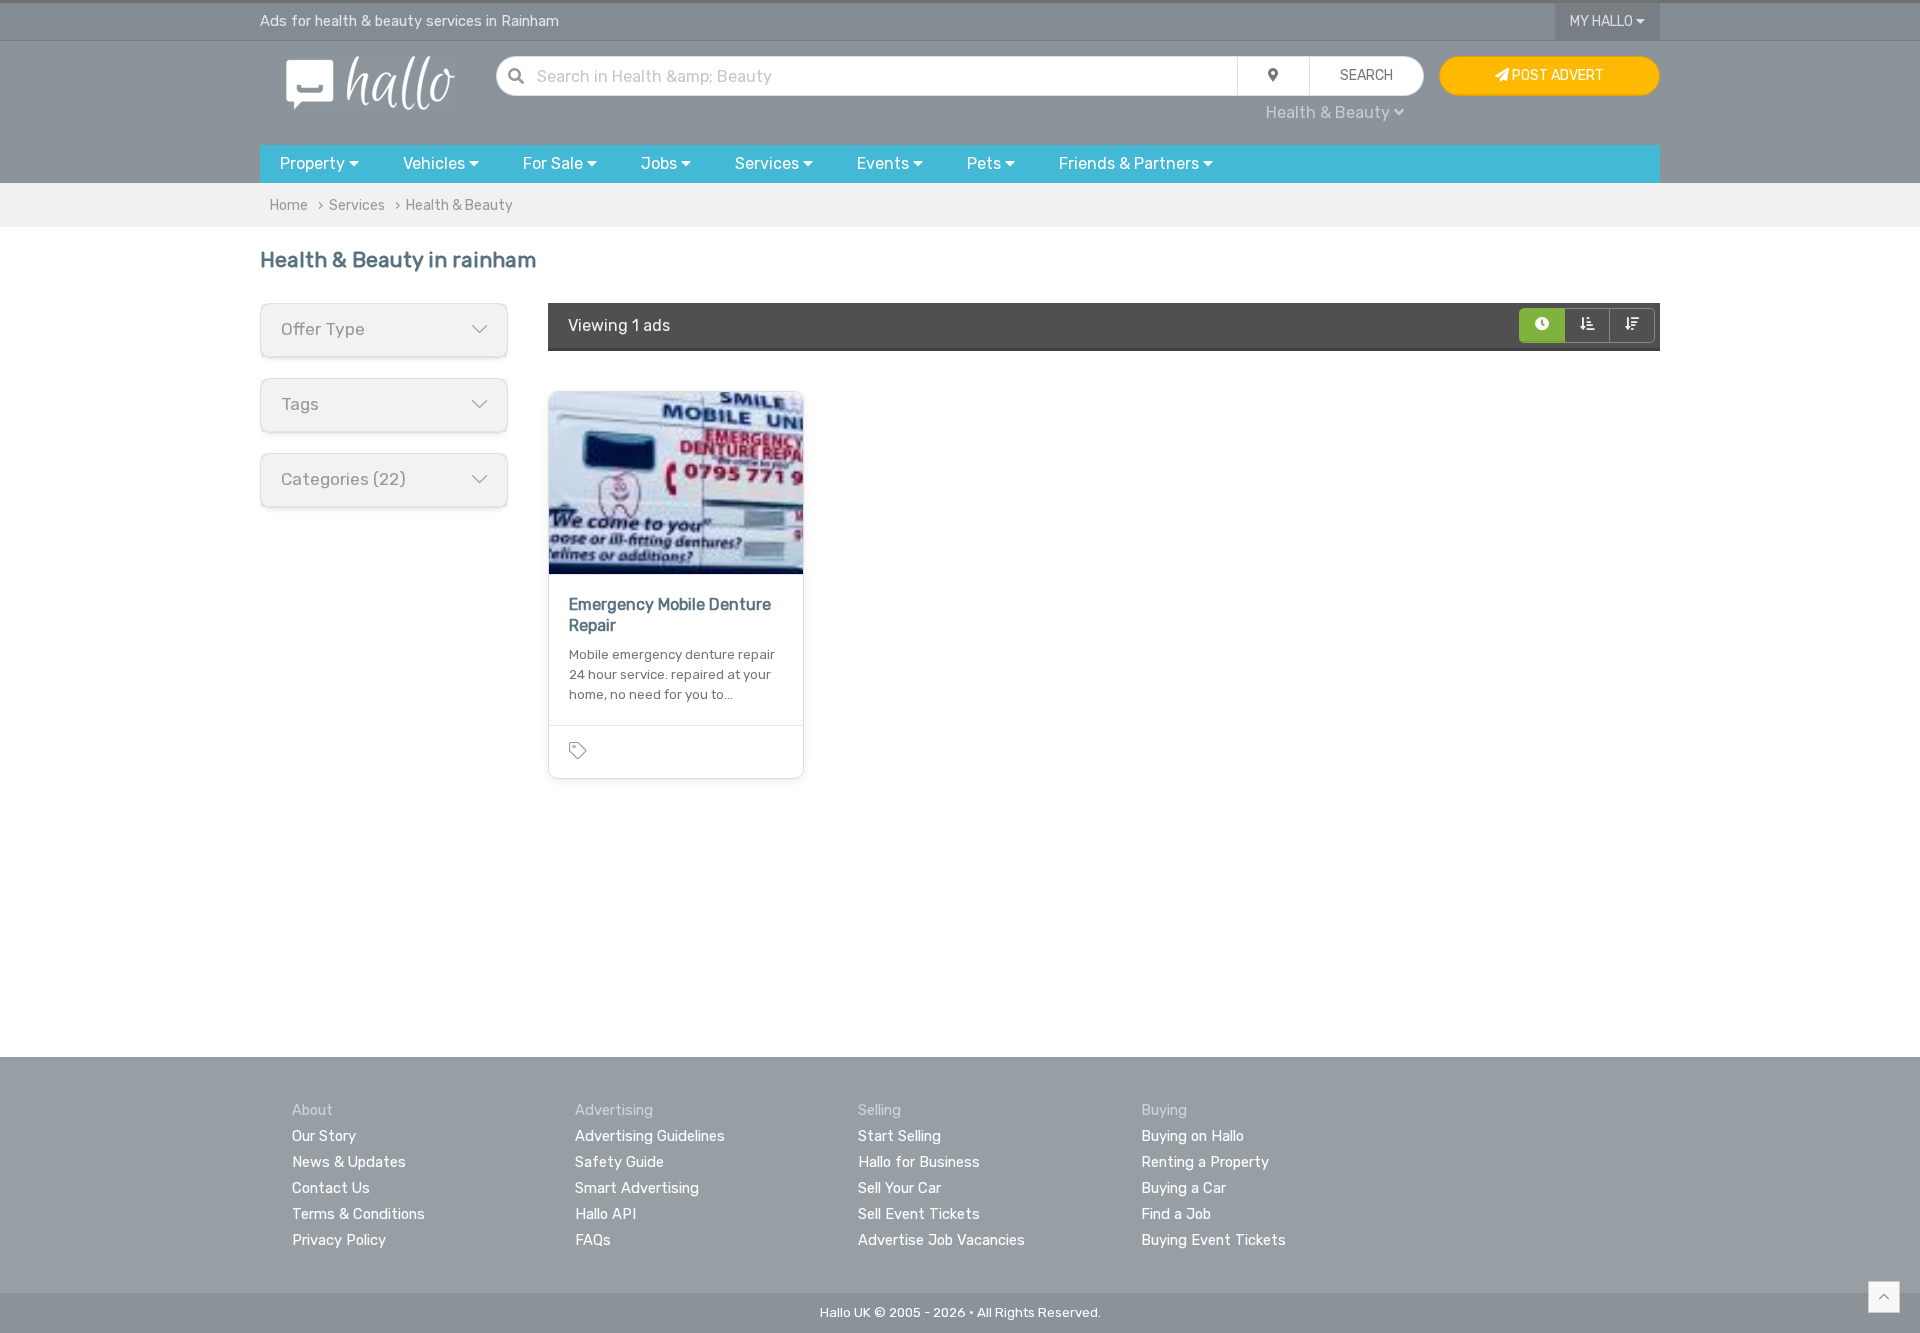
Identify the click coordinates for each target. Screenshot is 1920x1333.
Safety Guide (619, 1162)
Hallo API (605, 1214)
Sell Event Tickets (919, 1214)
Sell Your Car (899, 1188)
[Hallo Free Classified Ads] (370, 81)
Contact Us (331, 1188)
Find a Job (1176, 1214)
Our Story (324, 1136)
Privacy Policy (339, 1240)
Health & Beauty (459, 205)
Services (357, 205)
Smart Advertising (637, 1188)
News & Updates (349, 1162)
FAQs (593, 1240)
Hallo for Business (919, 1162)
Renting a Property (1205, 1162)
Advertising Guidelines (650, 1136)
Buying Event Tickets (1213, 1240)
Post (1556, 75)
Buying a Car (1183, 1188)
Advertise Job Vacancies (941, 1240)
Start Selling (899, 1136)
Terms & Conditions (358, 1214)
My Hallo (1603, 21)
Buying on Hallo (1192, 1136)
